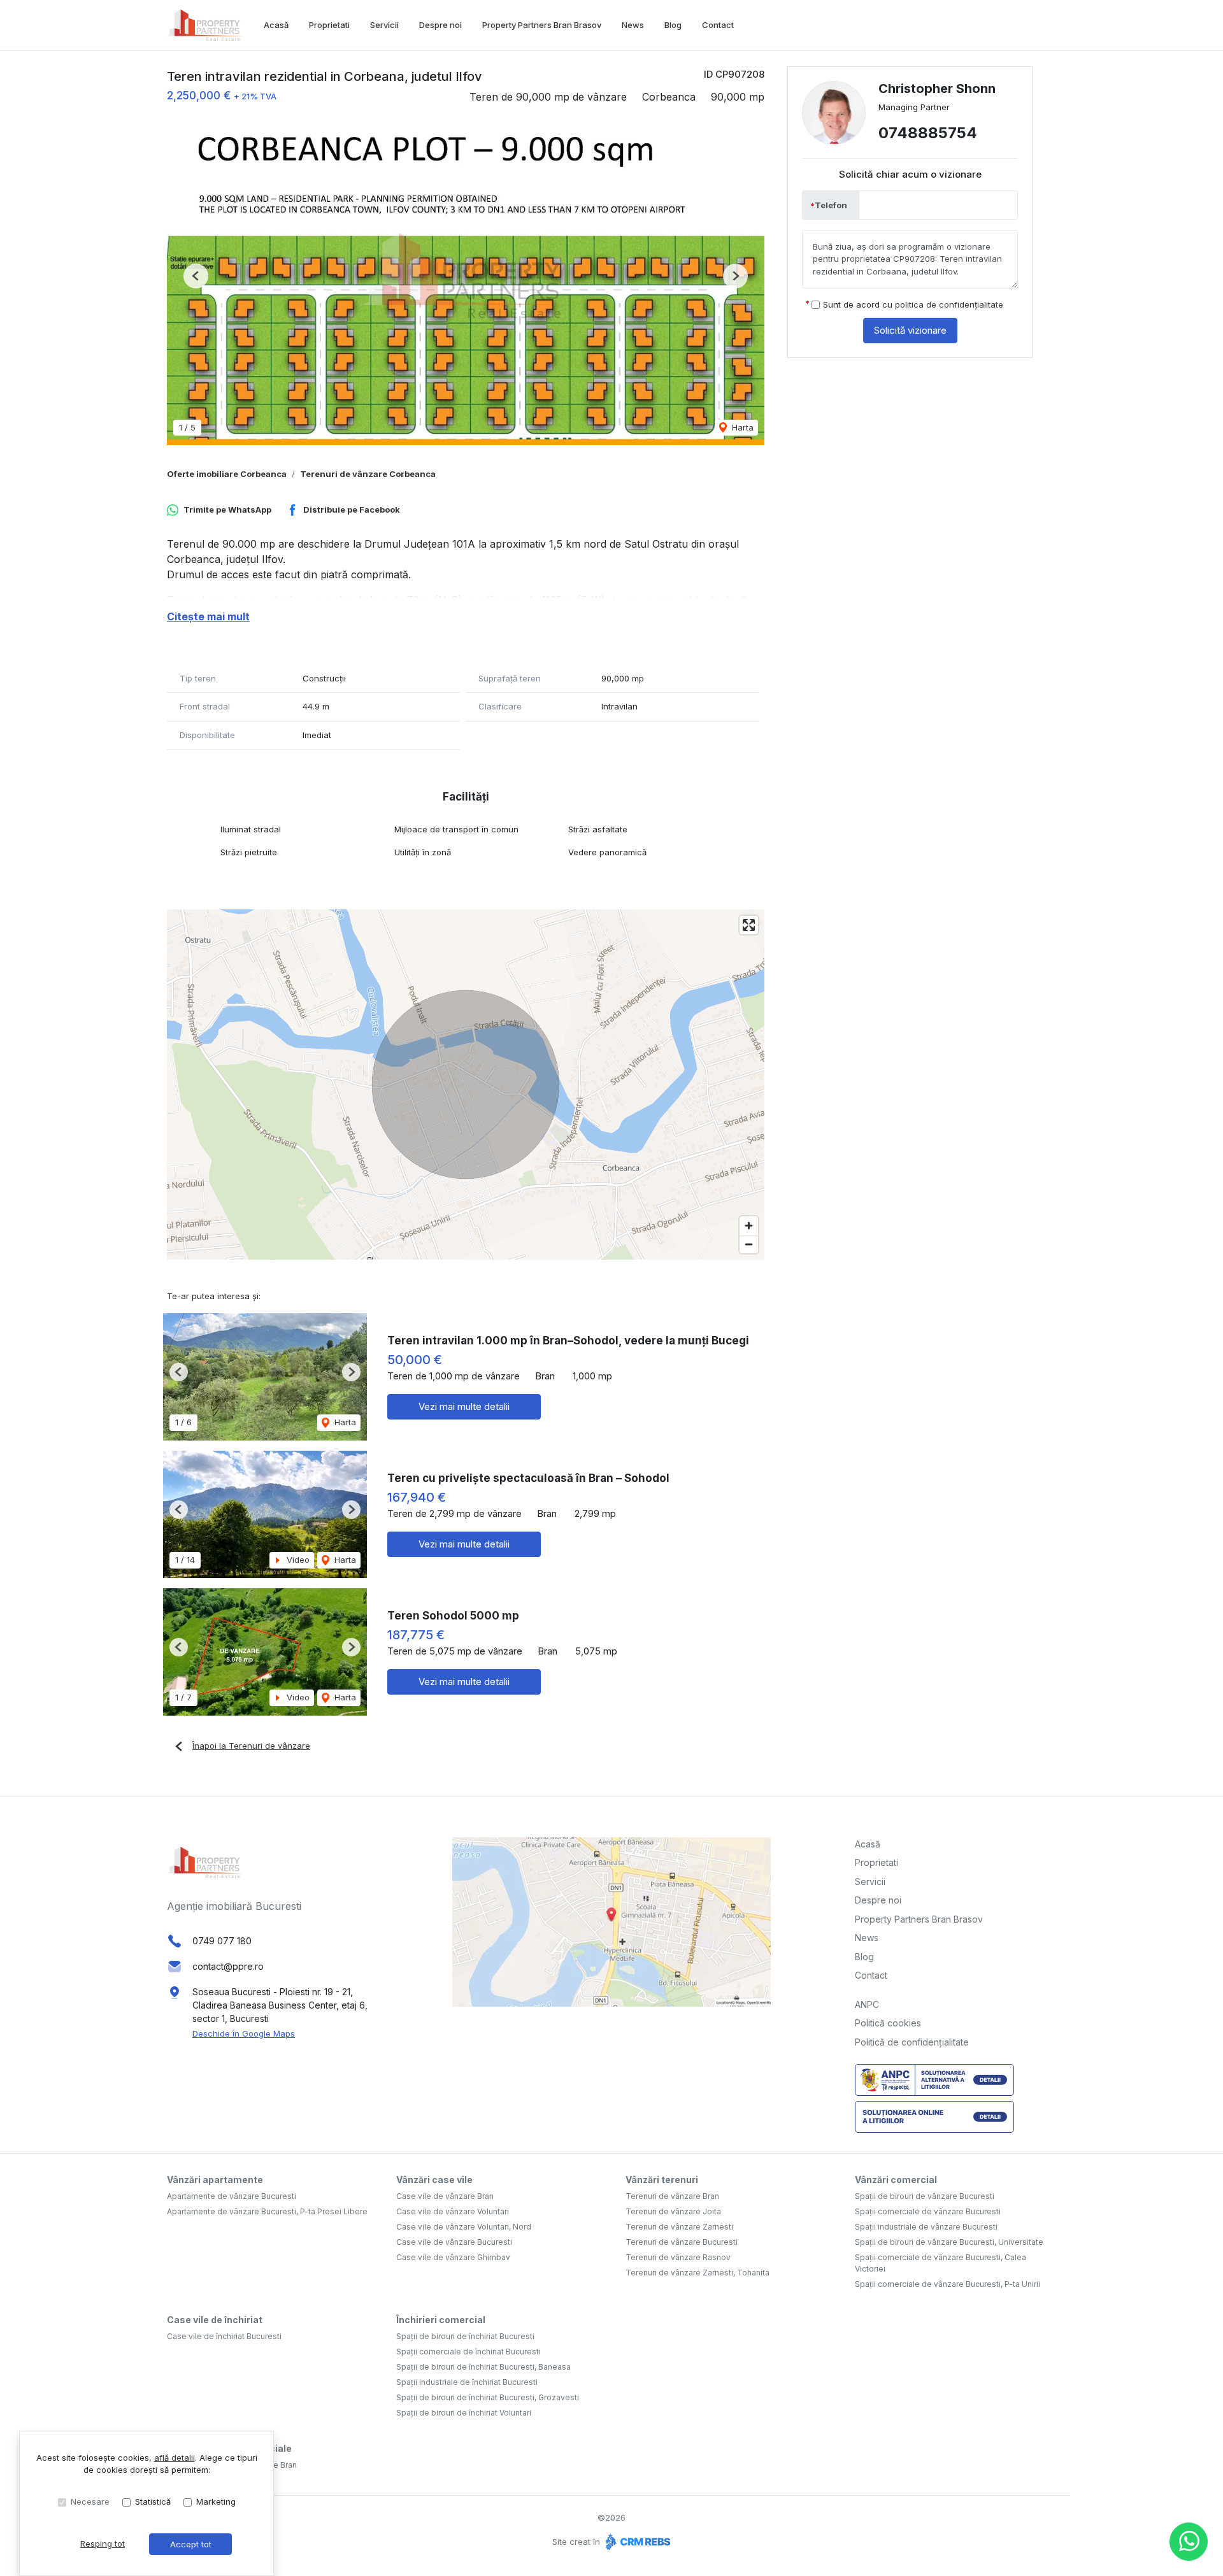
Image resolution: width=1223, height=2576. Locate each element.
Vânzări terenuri (662, 2180)
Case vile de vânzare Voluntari (453, 2211)
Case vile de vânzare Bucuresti (454, 2242)
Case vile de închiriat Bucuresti (224, 2336)
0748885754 (928, 133)
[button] (196, 276)
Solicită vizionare (910, 330)
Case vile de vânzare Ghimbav (453, 2257)
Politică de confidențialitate (912, 2042)
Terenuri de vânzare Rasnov (678, 2257)
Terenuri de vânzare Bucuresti (682, 2242)
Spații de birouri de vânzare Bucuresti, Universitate (949, 2242)
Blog (673, 25)
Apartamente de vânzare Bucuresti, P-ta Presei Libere (267, 2211)
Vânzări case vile (434, 2180)
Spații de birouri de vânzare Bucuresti (925, 2196)
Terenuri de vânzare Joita (673, 2211)
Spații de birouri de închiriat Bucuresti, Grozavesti (488, 2397)
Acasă (276, 25)
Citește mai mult (208, 616)
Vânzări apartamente (215, 2180)
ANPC (867, 2004)
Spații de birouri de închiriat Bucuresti (465, 2336)
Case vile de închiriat (215, 2320)
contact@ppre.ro (228, 1966)
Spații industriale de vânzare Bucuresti (926, 2227)
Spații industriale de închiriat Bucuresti (467, 2382)
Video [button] (297, 1560)
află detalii (175, 2458)
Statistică (153, 2501)
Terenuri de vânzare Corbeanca (368, 474)
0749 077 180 (222, 1941)
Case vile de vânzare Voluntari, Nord (464, 2227)
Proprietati (329, 25)
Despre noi (440, 25)
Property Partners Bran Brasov (542, 25)
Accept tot (191, 2544)
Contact (718, 25)
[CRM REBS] (637, 2542)
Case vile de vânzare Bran (445, 2196)
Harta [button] (741, 427)
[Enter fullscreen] (749, 925)
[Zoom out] (749, 1244)
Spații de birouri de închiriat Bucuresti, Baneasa (483, 2367)
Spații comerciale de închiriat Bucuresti (468, 2352)
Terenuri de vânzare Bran (672, 2196)
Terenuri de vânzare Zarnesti (679, 2227)
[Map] (466, 1085)
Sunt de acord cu (913, 304)
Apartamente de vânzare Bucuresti (232, 2196)
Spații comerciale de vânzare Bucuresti (928, 2211)
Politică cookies (888, 2023)
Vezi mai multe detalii (464, 1406)
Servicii (384, 25)
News (633, 25)
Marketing (216, 2501)
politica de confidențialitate (949, 304)
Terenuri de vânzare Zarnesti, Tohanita (697, 2273)
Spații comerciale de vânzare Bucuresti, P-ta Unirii (948, 2284)
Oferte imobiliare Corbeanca (227, 474)
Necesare (90, 2501)
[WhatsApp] (1189, 2542)
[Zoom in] (749, 1226)
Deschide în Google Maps (244, 2033)
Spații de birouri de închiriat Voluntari (464, 2413)
